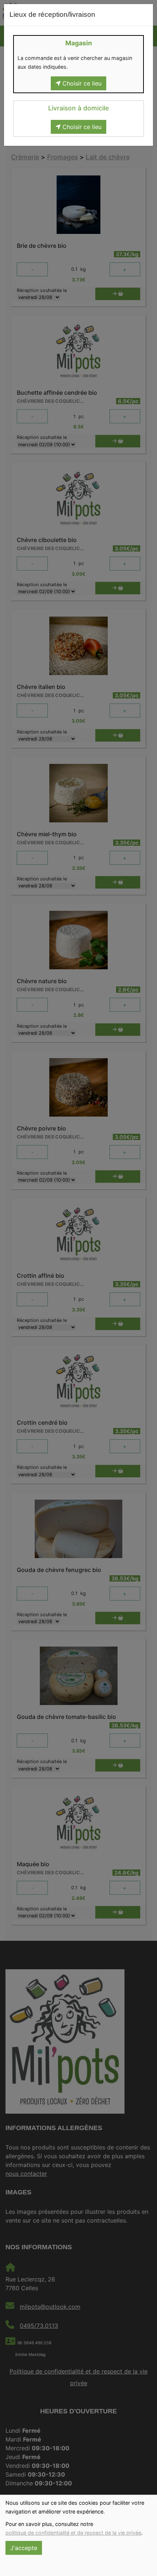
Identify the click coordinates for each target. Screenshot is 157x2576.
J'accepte (24, 2548)
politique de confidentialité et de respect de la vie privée (73, 2533)
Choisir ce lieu (81, 83)
